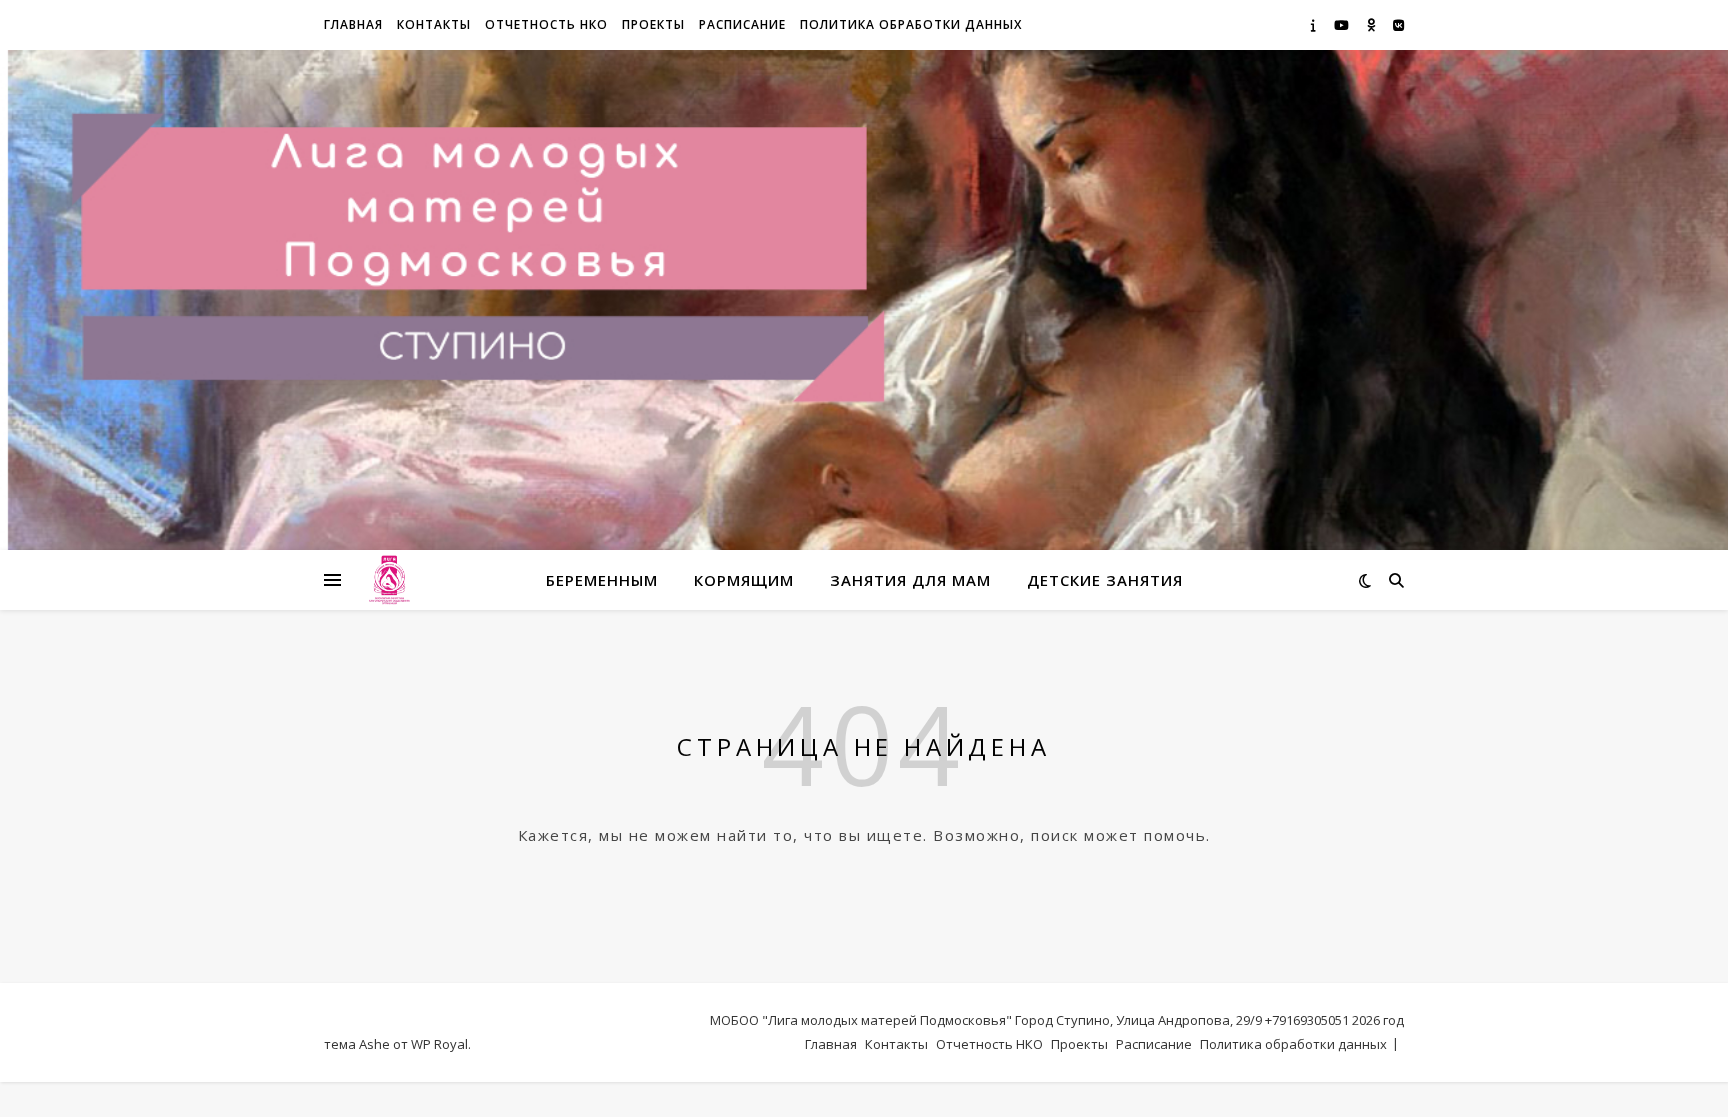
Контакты (434, 24)
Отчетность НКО (546, 24)
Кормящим (744, 580)
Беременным (602, 580)
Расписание (742, 24)
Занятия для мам (910, 580)
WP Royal (439, 1044)
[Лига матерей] (389, 580)
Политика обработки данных (911, 24)
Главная (353, 24)
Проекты (653, 24)
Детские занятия (1105, 580)
